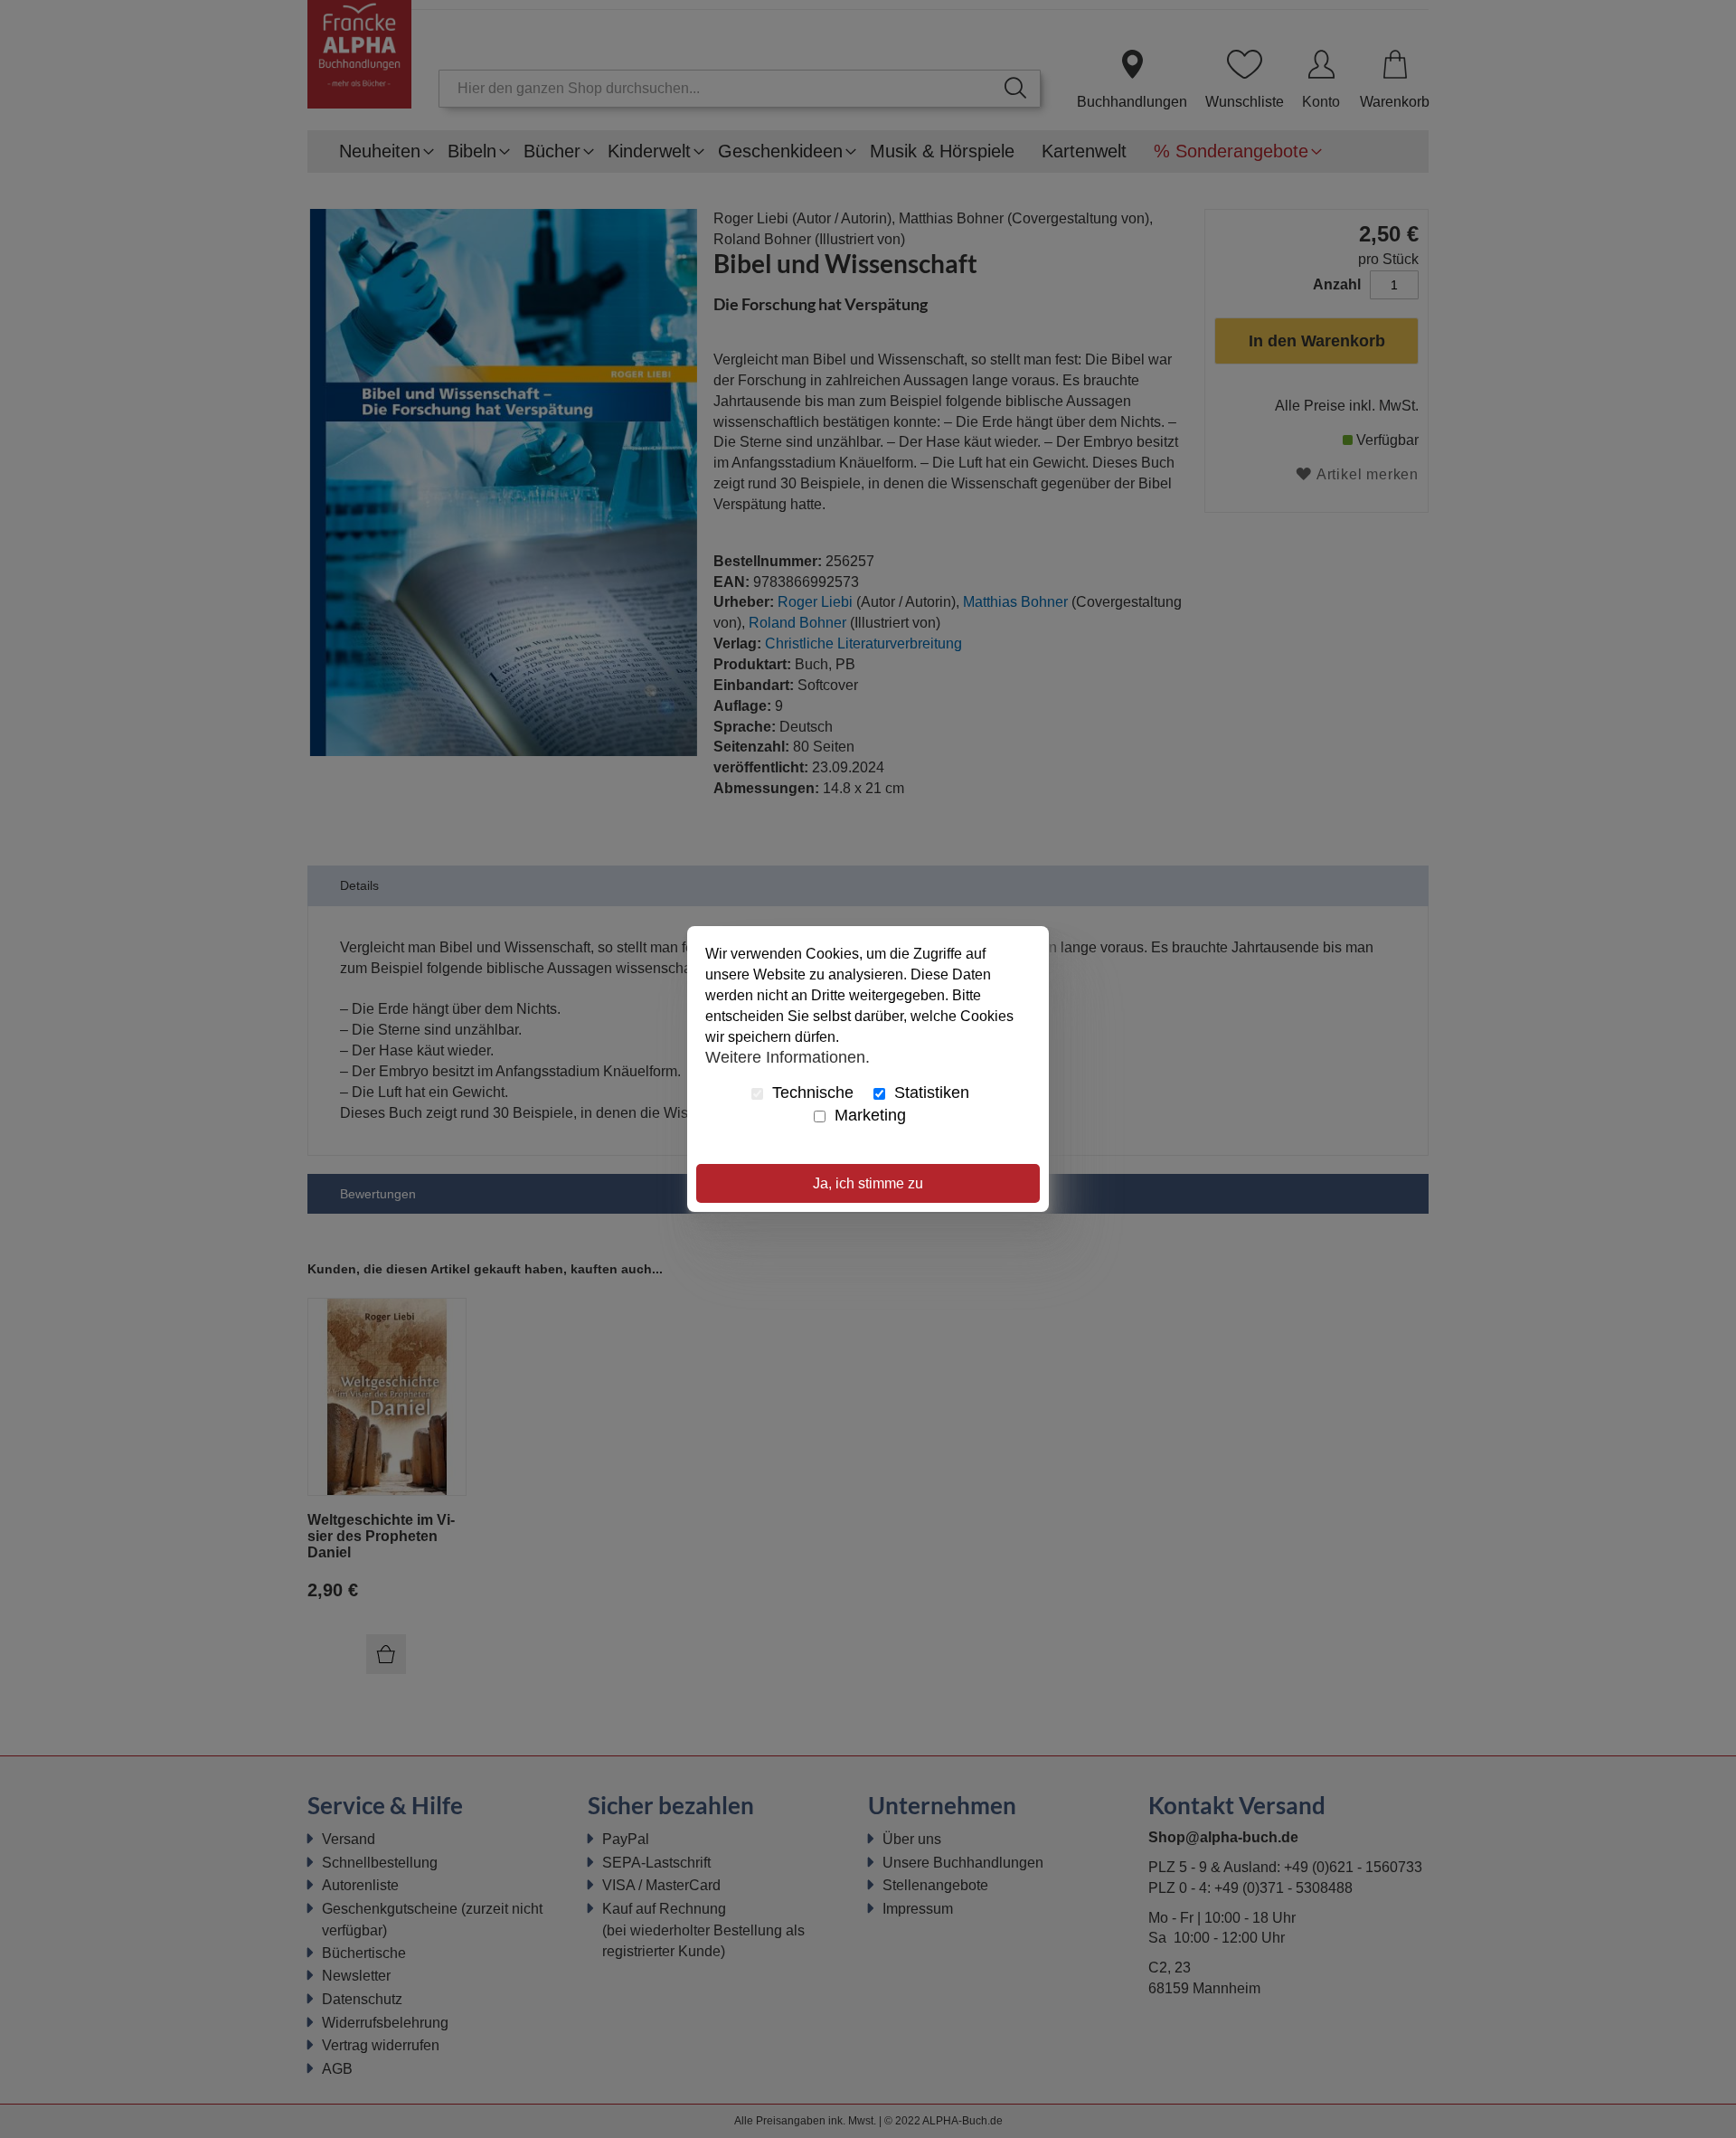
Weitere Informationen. (788, 1056)
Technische (811, 1093)
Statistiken (929, 1093)
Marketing (868, 1115)
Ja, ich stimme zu (868, 1183)
